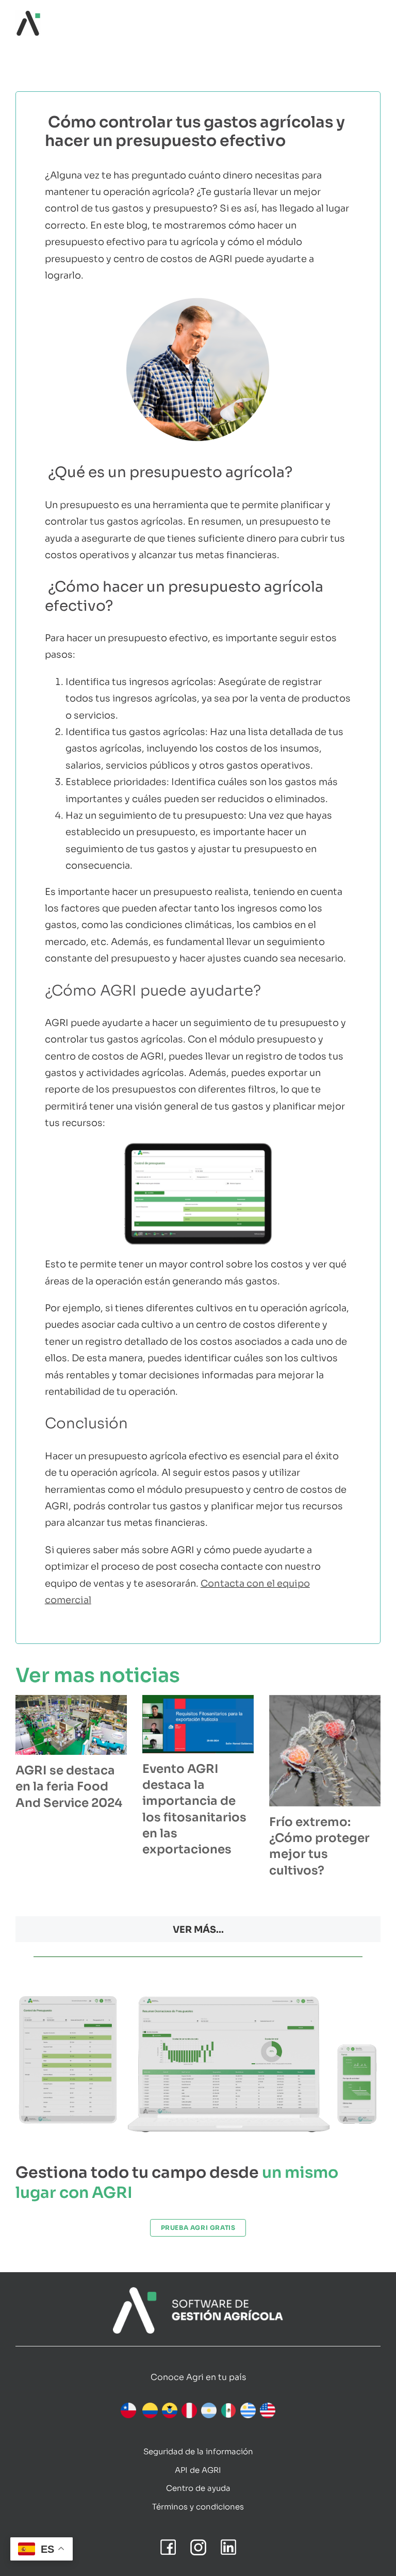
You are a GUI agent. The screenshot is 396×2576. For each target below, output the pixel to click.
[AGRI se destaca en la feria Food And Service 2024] (71, 1725)
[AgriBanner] (198, 2292)
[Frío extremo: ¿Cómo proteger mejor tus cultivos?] (325, 1751)
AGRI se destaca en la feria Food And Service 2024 (69, 1787)
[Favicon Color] (28, 15)
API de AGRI (198, 2470)
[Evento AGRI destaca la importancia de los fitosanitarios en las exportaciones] (198, 1724)
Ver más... (198, 1930)
